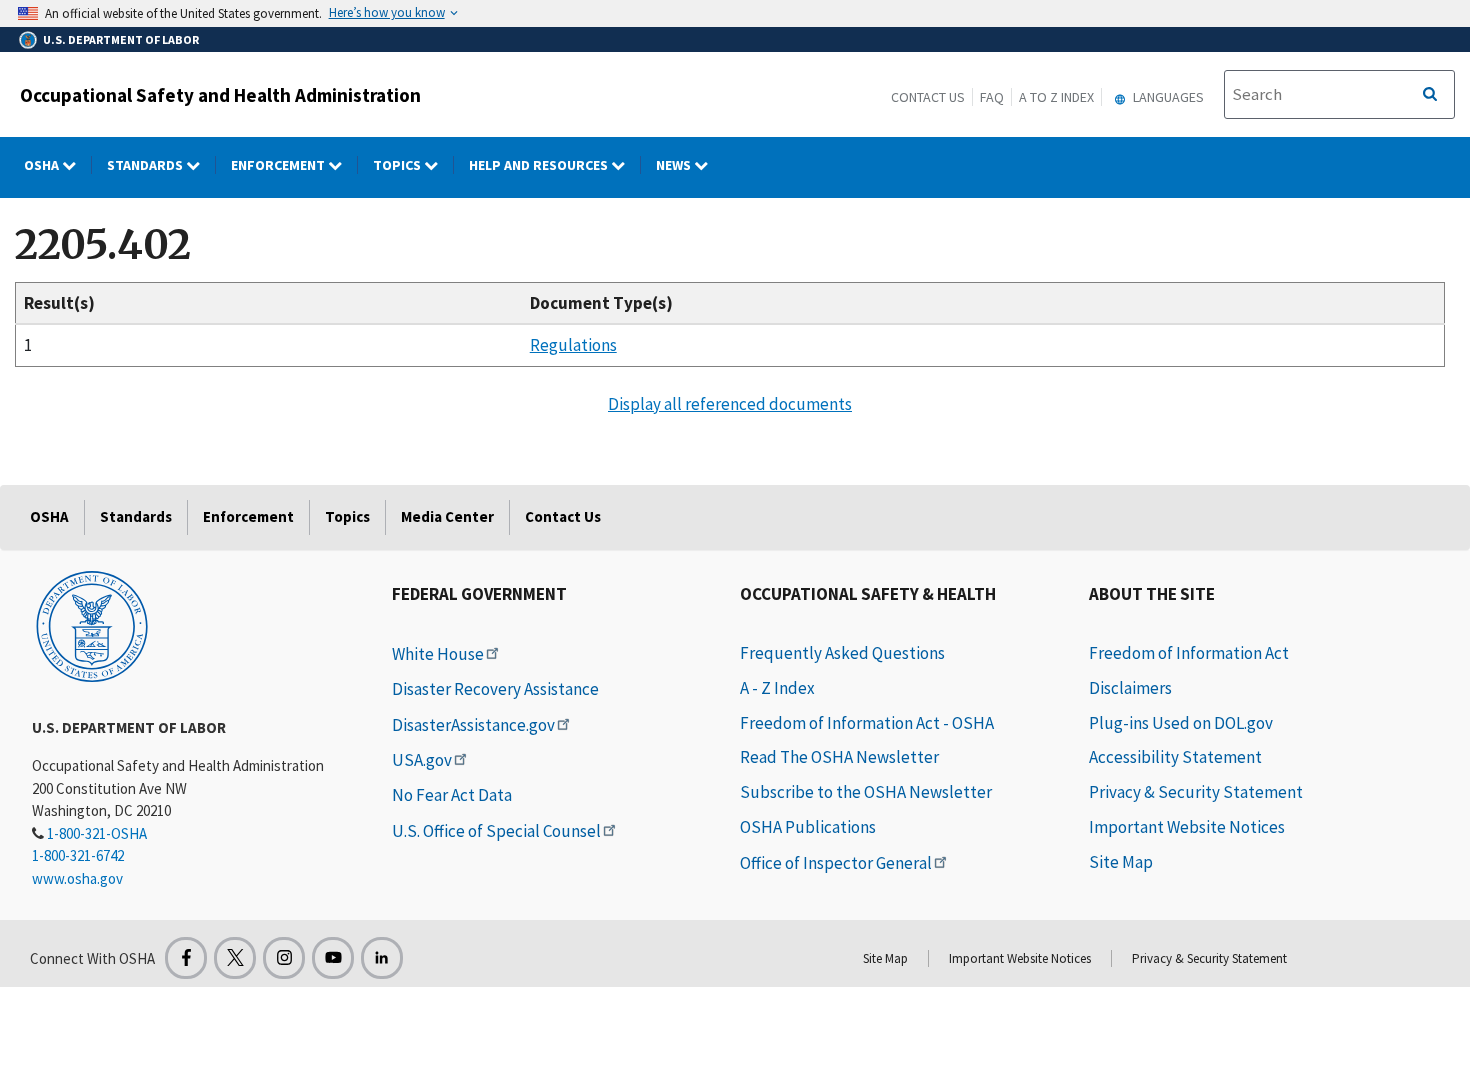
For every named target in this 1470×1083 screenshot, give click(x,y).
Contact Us (928, 97)
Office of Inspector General (836, 863)
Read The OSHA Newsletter (839, 757)
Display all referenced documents (730, 404)
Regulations (573, 345)
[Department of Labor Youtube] (333, 958)
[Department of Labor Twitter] (235, 958)
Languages (1167, 97)
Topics (398, 165)
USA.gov (422, 760)
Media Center (447, 516)
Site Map (1121, 862)
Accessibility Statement (1175, 757)
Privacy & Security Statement (1196, 792)
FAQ (992, 97)
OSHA (43, 165)
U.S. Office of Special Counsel (496, 831)
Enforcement (279, 165)
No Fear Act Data (452, 795)
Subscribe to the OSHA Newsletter (866, 792)
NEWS (675, 165)
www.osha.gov (77, 878)
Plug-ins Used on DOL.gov (1181, 723)
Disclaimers (1130, 688)
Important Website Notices (1187, 827)
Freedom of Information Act (1189, 653)
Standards (146, 165)
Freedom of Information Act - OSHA (867, 723)
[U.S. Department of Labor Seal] (92, 625)
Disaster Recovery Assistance (495, 689)
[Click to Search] (1430, 95)
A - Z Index (777, 688)
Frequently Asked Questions (842, 653)
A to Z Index (1056, 97)
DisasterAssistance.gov (473, 725)
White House (438, 654)
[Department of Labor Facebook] (186, 958)
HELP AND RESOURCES (540, 165)
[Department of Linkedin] (382, 958)
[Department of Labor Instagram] (284, 958)
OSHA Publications (808, 827)
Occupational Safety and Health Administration (220, 95)
